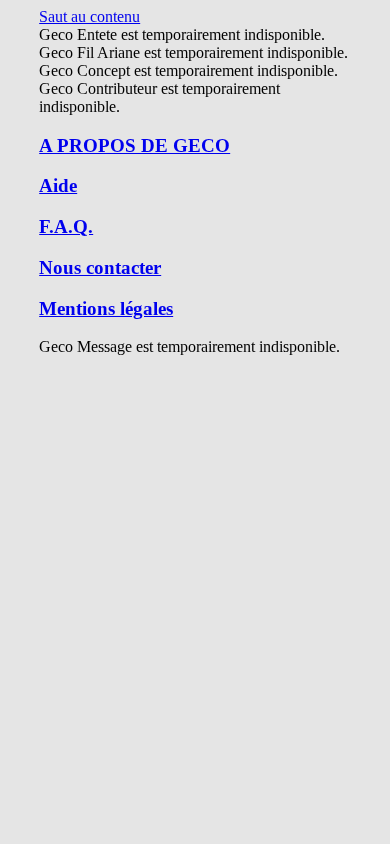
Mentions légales (106, 308)
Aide (58, 185)
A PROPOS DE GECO (134, 145)
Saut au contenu (89, 16)
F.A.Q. (66, 226)
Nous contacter (100, 267)
